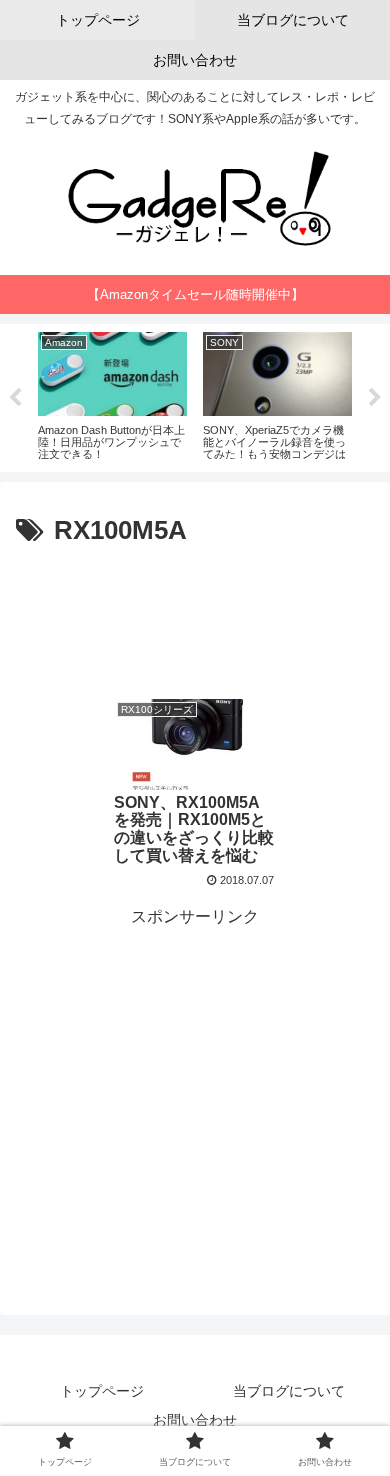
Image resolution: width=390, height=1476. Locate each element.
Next (375, 398)
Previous (15, 398)
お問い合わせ (195, 1420)
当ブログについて (289, 1391)
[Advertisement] (195, 614)
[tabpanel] (108, 394)
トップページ (102, 1391)
